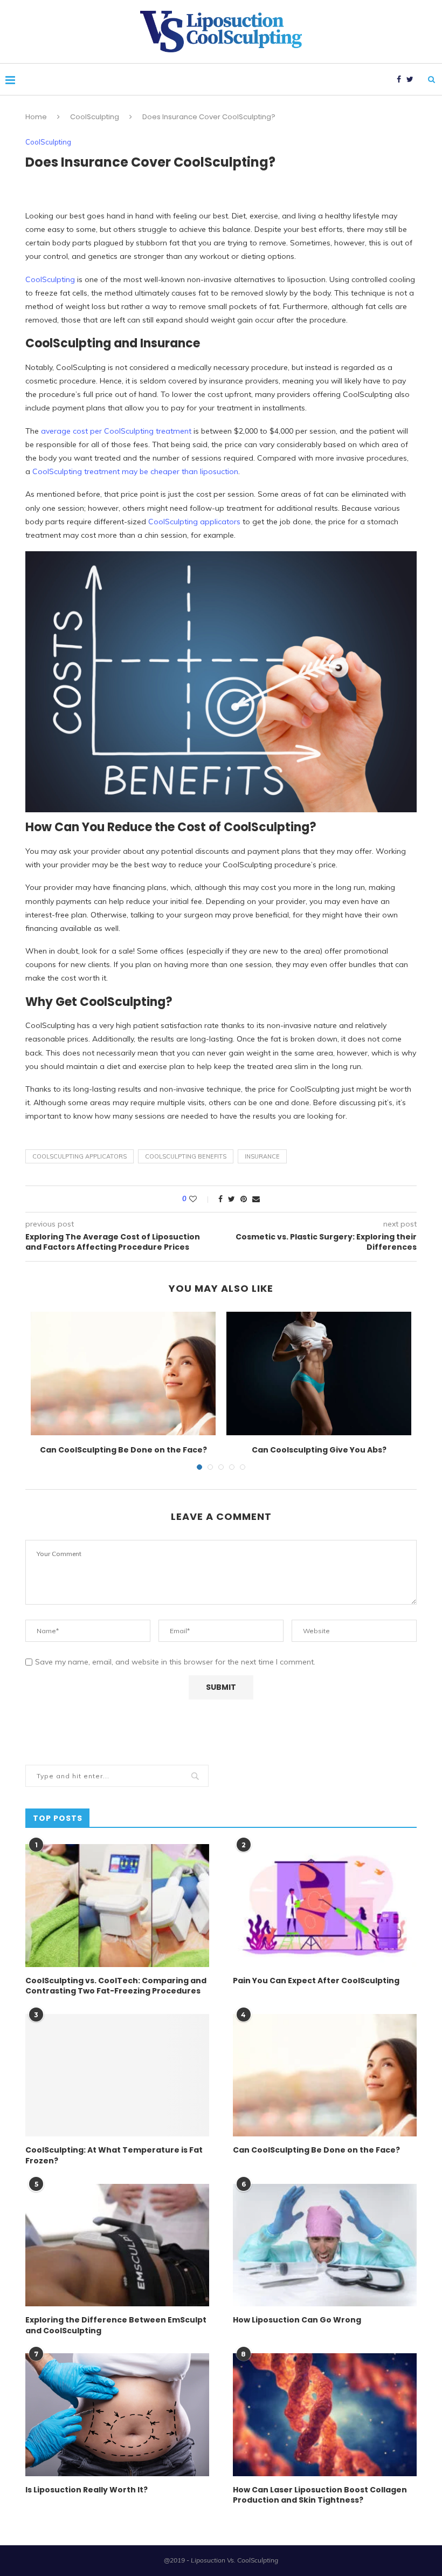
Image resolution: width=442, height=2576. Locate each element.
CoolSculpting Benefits (186, 1156)
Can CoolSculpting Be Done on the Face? (123, 1450)
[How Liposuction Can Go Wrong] (325, 2245)
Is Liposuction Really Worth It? (87, 2490)
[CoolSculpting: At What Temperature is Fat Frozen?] (117, 2075)
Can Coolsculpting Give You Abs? (319, 1450)
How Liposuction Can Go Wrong (297, 2320)
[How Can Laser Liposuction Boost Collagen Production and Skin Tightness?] (325, 2414)
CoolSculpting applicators (194, 522)
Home (36, 117)
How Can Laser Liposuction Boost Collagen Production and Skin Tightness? (320, 2495)
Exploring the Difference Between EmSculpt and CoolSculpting (116, 2325)
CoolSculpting (95, 117)
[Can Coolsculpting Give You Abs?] (319, 1373)
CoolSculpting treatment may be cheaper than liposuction (135, 471)
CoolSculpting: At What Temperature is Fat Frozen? (114, 2156)
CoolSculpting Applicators (80, 1156)
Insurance (262, 1156)
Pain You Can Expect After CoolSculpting (316, 1981)
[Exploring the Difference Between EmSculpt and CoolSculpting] (117, 2245)
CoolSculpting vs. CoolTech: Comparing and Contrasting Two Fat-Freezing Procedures (116, 1986)
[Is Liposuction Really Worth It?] (117, 2414)
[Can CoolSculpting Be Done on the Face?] (123, 1373)
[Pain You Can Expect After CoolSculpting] (325, 1905)
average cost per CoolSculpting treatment (116, 431)
